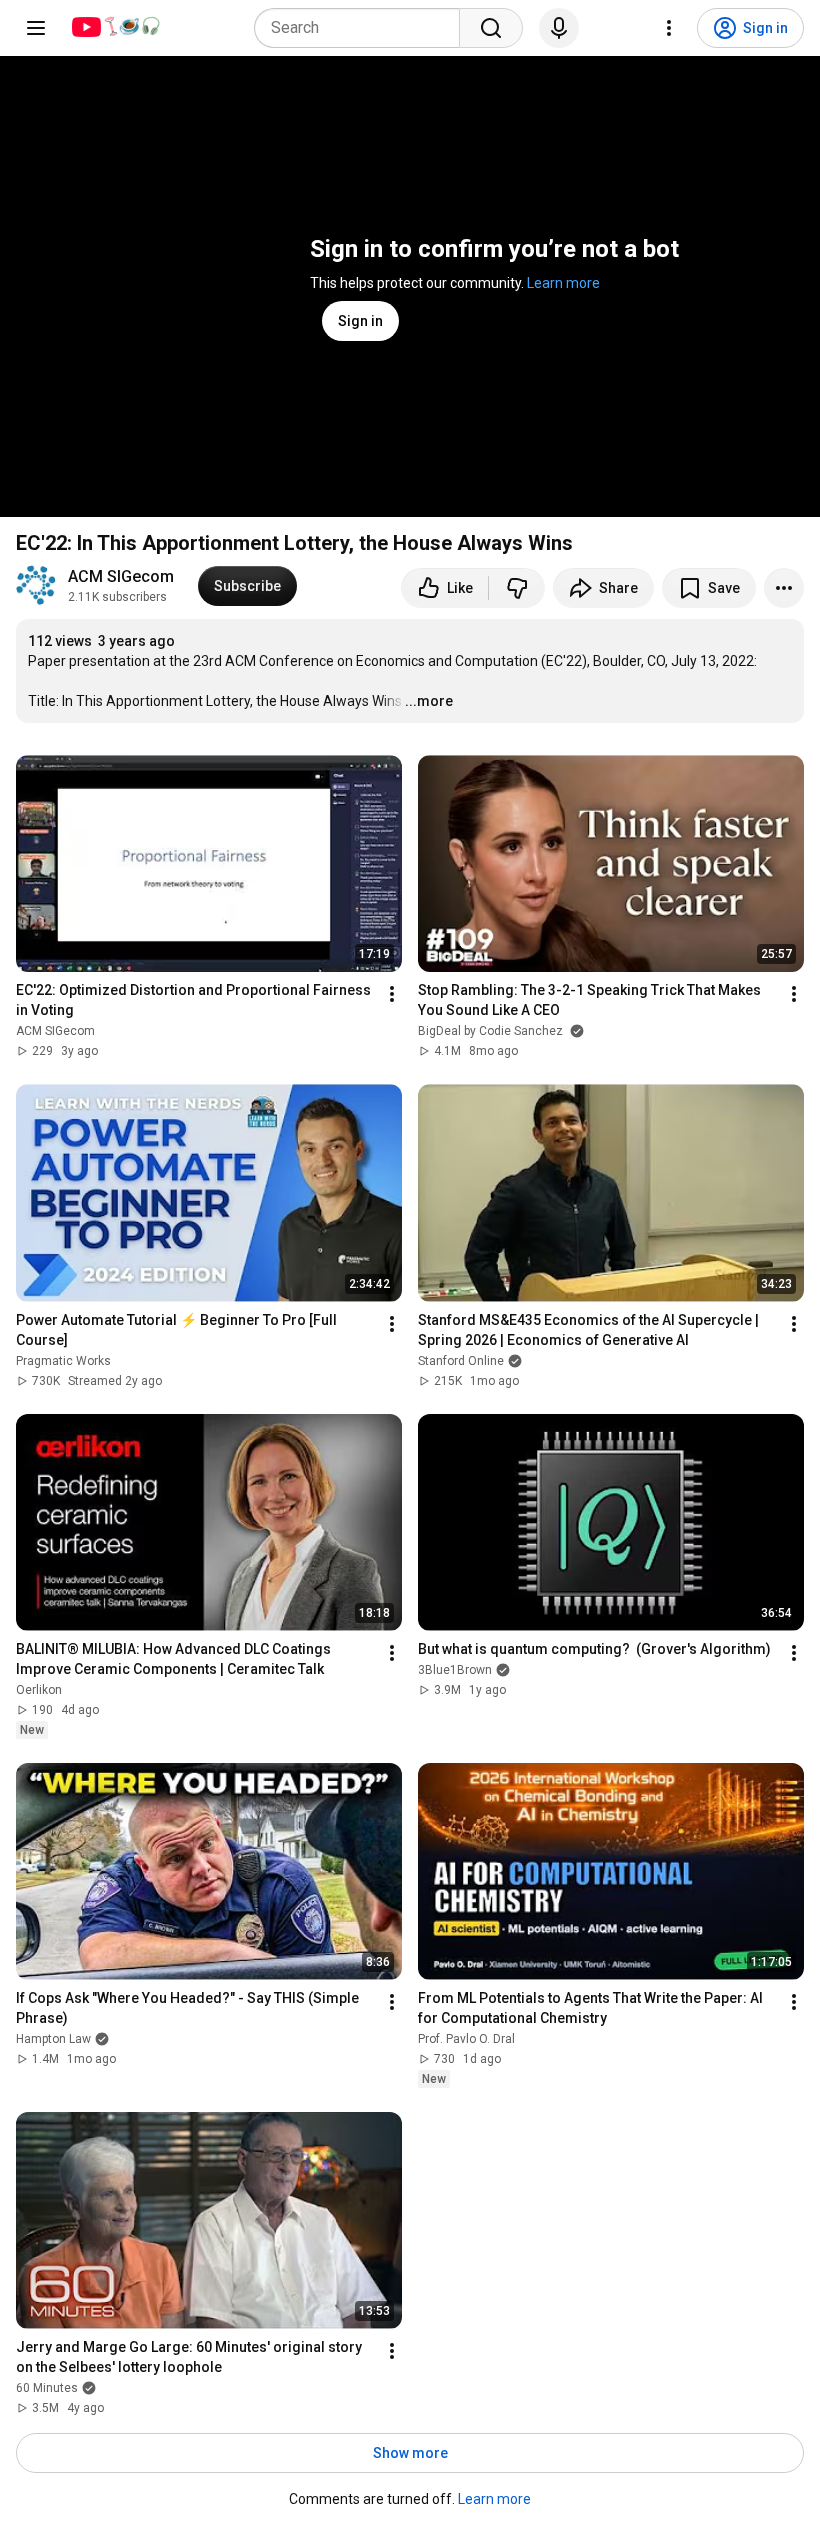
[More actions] (784, 588)
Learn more (563, 283)
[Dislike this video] (517, 588)
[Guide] (36, 28)
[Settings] (669, 28)
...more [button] (429, 701)
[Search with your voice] (559, 28)
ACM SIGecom (121, 576)
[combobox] (363, 28)
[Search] (491, 28)
